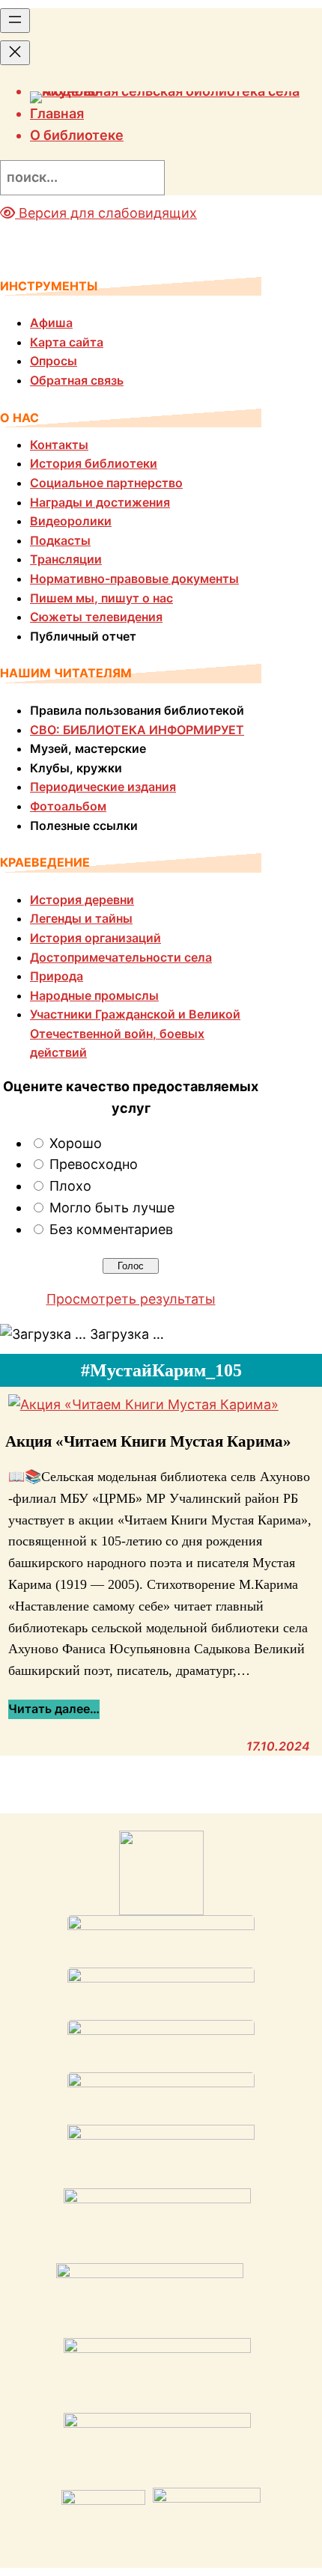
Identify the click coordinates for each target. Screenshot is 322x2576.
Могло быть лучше (112, 1208)
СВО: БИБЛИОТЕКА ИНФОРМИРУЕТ (137, 730)
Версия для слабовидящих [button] (106, 213)
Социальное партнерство (106, 483)
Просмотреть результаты (131, 1299)
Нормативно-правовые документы (134, 579)
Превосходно (94, 1164)
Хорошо (76, 1143)
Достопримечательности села (121, 957)
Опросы (54, 361)
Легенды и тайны (81, 918)
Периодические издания (103, 787)
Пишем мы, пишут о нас (101, 598)
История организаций (95, 938)
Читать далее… (54, 1710)
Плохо (70, 1186)
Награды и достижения (100, 502)
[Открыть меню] (15, 21)
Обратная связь (77, 380)
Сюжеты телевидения (96, 617)
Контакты (59, 445)
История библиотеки (94, 463)
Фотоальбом (68, 806)
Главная (57, 113)
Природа (57, 976)
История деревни (82, 900)
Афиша (51, 323)
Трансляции (66, 559)
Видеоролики (71, 521)
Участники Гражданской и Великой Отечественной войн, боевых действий (135, 1033)
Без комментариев (111, 1229)
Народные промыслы (94, 995)
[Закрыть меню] (15, 53)
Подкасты (60, 540)
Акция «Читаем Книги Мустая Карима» (148, 1441)
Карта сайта (67, 342)
